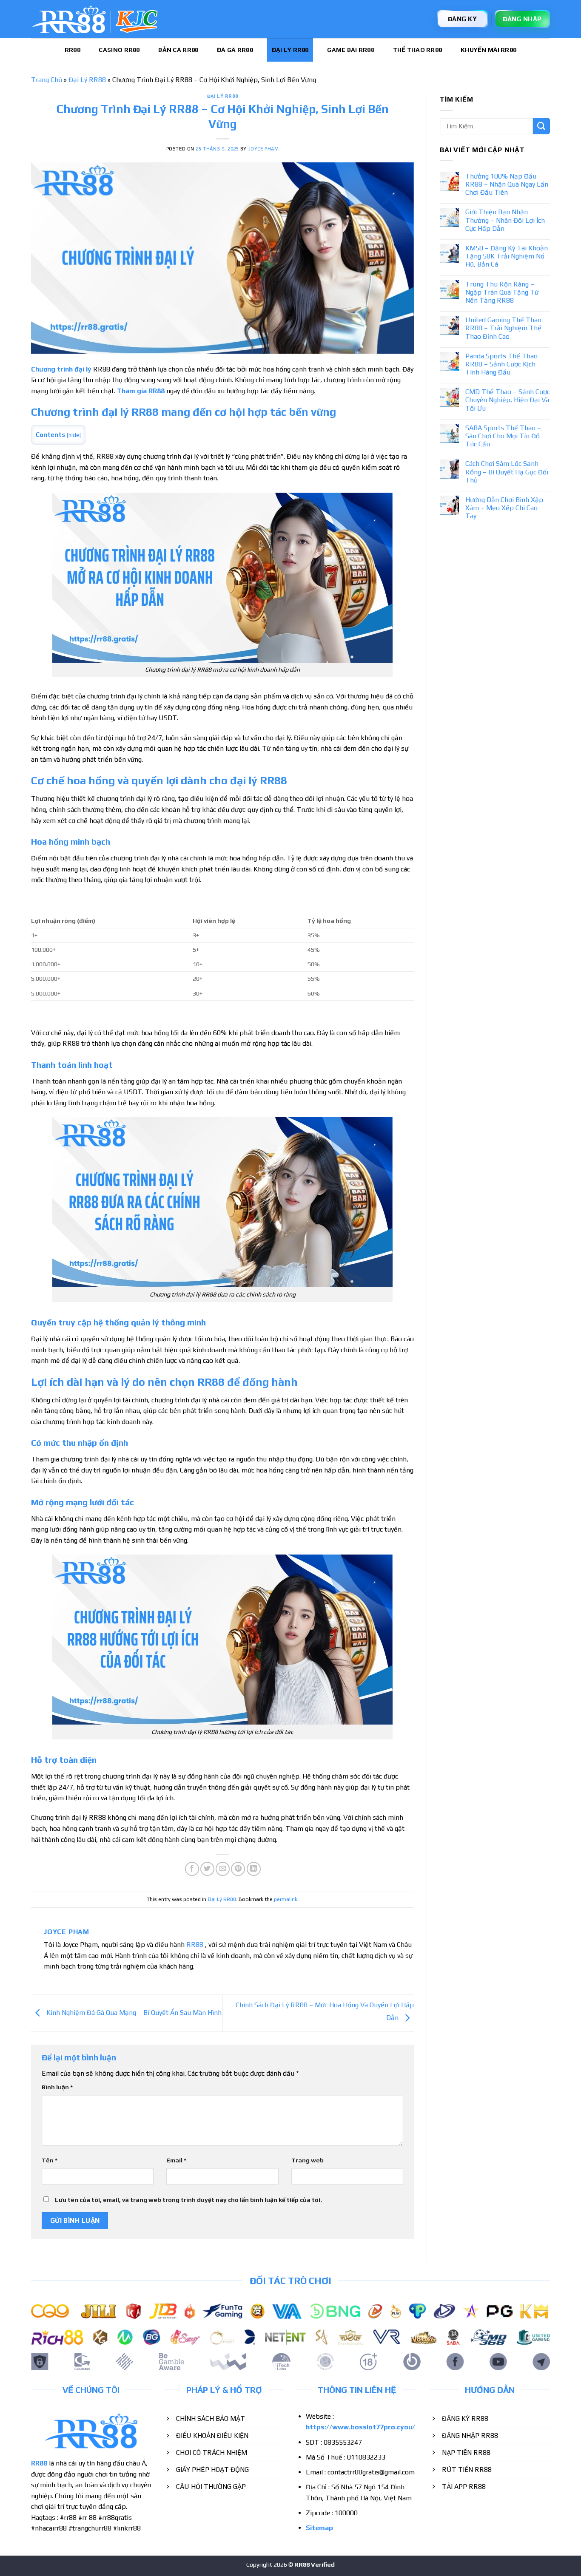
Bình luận (57, 2087)
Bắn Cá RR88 (178, 50)
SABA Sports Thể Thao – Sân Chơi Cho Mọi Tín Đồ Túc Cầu (503, 436)
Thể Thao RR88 (418, 50)
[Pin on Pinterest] (238, 1869)
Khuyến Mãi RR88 (488, 50)
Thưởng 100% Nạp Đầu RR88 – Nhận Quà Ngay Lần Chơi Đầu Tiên (507, 184)
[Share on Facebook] (192, 1869)
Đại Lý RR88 (290, 50)
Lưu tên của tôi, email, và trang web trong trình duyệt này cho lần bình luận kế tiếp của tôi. (188, 2200)
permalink (286, 1899)
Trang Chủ (47, 80)
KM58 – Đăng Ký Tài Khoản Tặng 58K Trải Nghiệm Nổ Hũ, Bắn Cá (507, 256)
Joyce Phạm (264, 149)
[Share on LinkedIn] (254, 1869)
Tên (50, 2160)
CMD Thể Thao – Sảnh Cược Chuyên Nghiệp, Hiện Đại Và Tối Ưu (508, 400)
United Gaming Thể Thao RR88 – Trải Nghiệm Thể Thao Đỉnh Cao (503, 328)
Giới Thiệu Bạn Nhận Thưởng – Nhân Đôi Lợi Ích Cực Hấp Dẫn (505, 220)
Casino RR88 (119, 50)
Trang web (308, 2160)
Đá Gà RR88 (235, 50)
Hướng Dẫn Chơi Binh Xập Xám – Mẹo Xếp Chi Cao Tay (504, 508)
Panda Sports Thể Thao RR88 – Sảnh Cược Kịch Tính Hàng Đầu (501, 364)
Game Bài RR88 (351, 50)
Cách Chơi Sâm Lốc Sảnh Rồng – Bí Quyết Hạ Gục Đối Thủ (507, 472)
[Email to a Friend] (223, 1869)
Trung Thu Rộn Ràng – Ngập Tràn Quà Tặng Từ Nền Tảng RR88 (502, 292)
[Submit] (541, 126)
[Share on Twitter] (207, 1869)
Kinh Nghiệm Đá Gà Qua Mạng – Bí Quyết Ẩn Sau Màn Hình (133, 2013)
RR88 (73, 50)
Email (176, 2160)
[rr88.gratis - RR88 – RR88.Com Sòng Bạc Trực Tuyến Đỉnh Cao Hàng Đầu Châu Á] (95, 19)
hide (74, 435)
